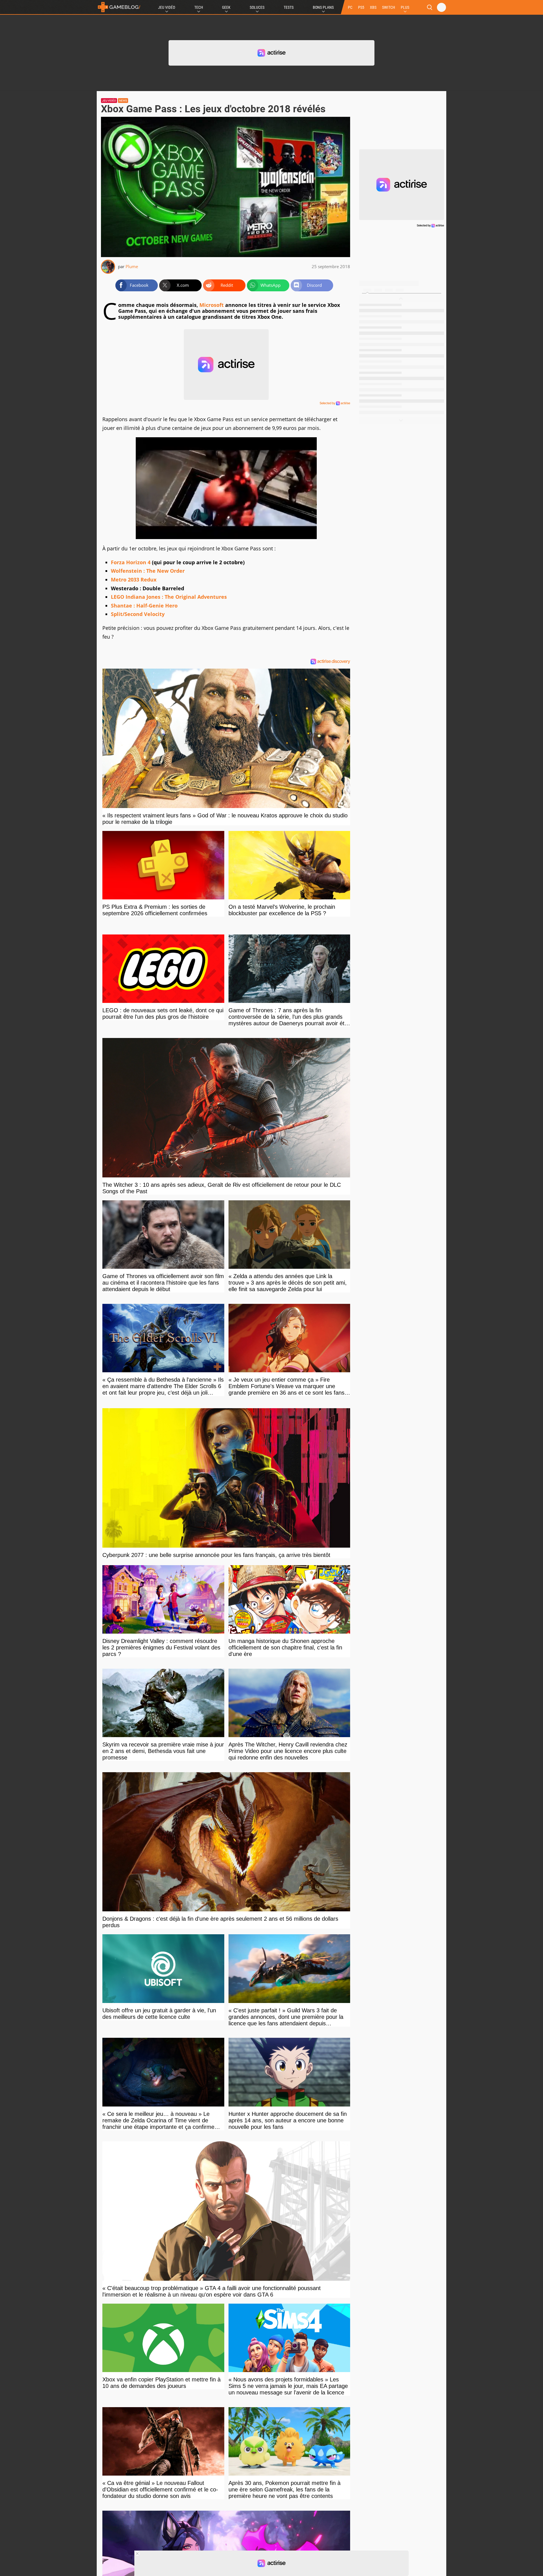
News (123, 101)
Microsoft (212, 305)
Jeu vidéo (109, 101)
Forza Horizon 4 (131, 562)
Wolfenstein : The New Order (148, 571)
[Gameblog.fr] (119, 7)
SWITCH (389, 7)
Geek (226, 7)
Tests (289, 7)
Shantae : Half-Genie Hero (144, 606)
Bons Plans (323, 7)
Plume (132, 266)
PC (350, 7)
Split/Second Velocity (138, 614)
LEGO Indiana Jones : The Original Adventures (169, 597)
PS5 (361, 7)
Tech (199, 7)
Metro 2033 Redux (134, 580)
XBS (373, 7)
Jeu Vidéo (167, 7)
